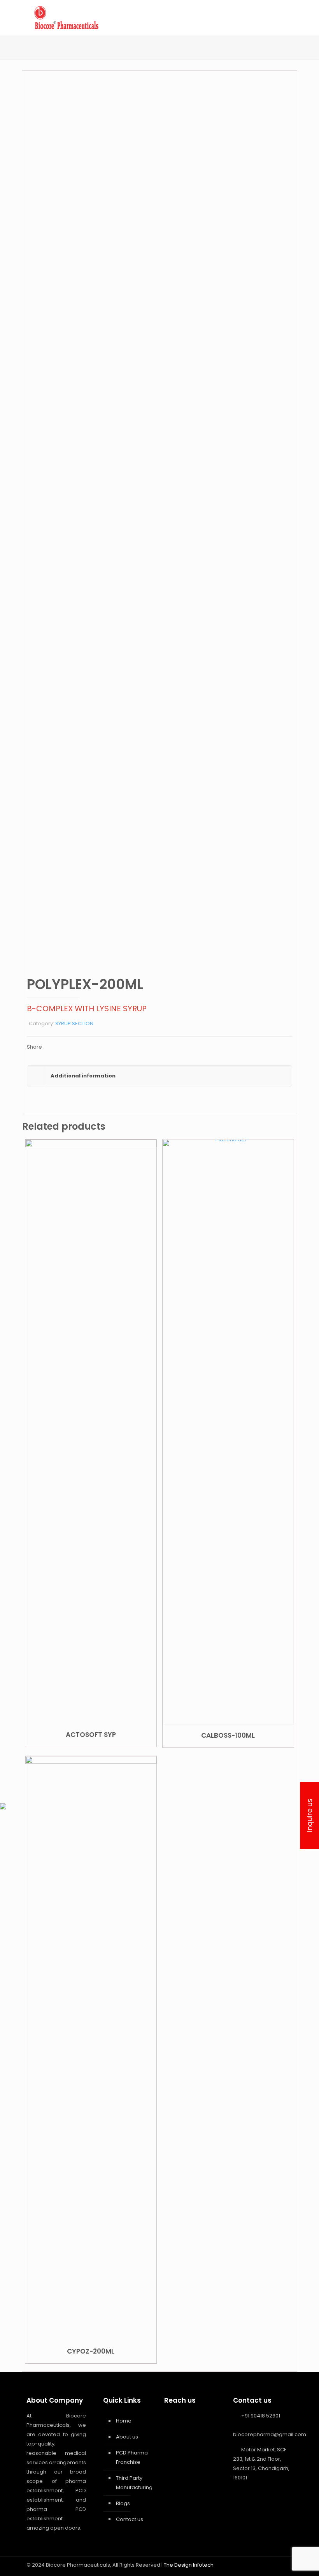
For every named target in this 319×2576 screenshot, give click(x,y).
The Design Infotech (189, 2565)
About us (127, 2437)
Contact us (130, 2519)
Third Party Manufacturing (133, 2483)
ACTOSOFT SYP (91, 1735)
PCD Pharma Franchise (132, 2457)
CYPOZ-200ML (91, 2351)
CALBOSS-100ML (228, 1735)
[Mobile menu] (280, 18)
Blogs (123, 2503)
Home (124, 2421)
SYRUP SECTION (74, 1024)
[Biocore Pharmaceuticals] (66, 18)
